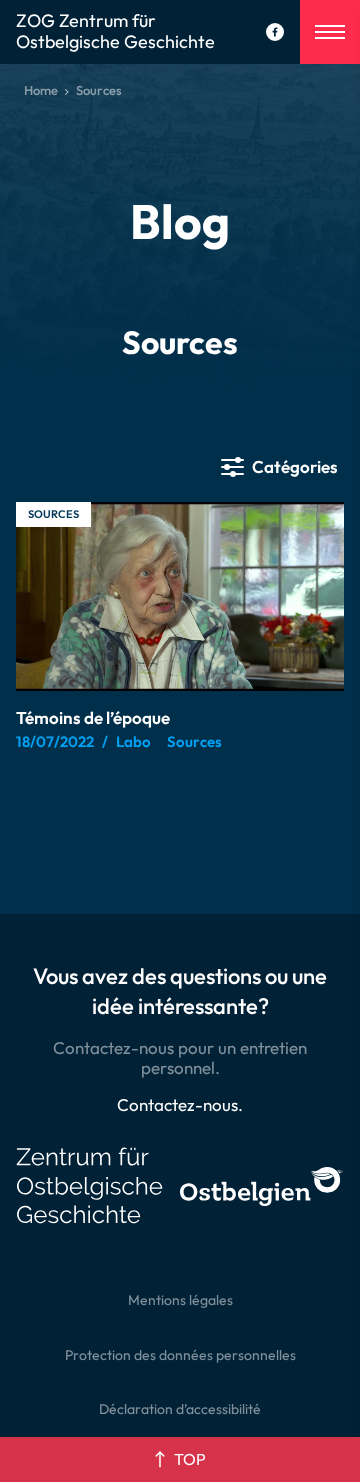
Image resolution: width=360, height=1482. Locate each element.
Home (41, 90)
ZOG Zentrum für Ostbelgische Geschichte (115, 32)
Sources (53, 514)
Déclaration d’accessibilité (180, 1409)
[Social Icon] (275, 32)
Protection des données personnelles (180, 1355)
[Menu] (330, 32)
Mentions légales (180, 1300)
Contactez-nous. (180, 1104)
